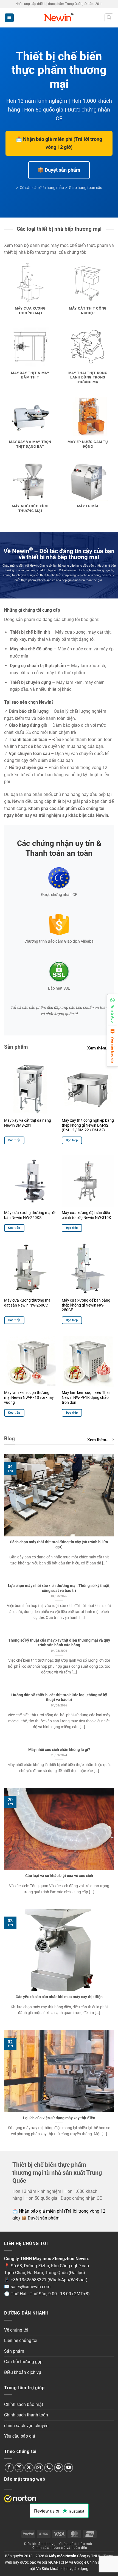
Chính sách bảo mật (24, 2404)
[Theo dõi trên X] (29, 2468)
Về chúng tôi (16, 2330)
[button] (9, 18)
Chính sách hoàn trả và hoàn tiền (60, 2548)
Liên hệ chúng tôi (21, 2340)
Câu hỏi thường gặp (23, 2362)
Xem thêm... (98, 1048)
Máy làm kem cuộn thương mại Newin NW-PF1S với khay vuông (29, 1397)
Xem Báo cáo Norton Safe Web (21, 2499)
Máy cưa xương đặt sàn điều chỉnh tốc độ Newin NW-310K (86, 1215)
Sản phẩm (14, 2351)
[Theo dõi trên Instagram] (19, 2468)
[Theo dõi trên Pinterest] (59, 2468)
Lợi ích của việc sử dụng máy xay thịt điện (59, 2118)
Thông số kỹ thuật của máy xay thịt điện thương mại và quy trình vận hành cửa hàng (59, 1643)
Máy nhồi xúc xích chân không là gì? (59, 1750)
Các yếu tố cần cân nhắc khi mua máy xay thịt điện (59, 1997)
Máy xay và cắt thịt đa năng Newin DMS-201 (28, 1123)
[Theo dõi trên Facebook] (9, 2468)
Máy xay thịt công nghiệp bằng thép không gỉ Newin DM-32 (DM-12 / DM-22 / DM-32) (88, 1125)
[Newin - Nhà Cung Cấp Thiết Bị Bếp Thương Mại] (59, 18)
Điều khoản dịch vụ (23, 2372)
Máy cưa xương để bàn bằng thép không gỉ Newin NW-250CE (86, 1305)
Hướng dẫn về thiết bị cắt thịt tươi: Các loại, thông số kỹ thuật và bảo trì (59, 1697)
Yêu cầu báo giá (20, 2436)
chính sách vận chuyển (26, 2426)
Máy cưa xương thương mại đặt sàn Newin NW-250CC (28, 1303)
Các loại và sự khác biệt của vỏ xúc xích (59, 1876)
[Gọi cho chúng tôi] (49, 2468)
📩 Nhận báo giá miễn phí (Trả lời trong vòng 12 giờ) (59, 143)
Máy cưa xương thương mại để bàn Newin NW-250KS (30, 1215)
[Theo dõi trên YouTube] (68, 2468)
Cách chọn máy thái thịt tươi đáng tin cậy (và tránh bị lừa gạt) (59, 1544)
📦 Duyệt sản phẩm (59, 170)
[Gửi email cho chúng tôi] (39, 2468)
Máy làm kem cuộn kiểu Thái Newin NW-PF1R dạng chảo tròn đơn (86, 1397)
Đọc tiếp (14, 1140)
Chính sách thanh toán (26, 2415)
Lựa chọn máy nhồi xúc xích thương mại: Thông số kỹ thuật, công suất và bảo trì (59, 1588)
